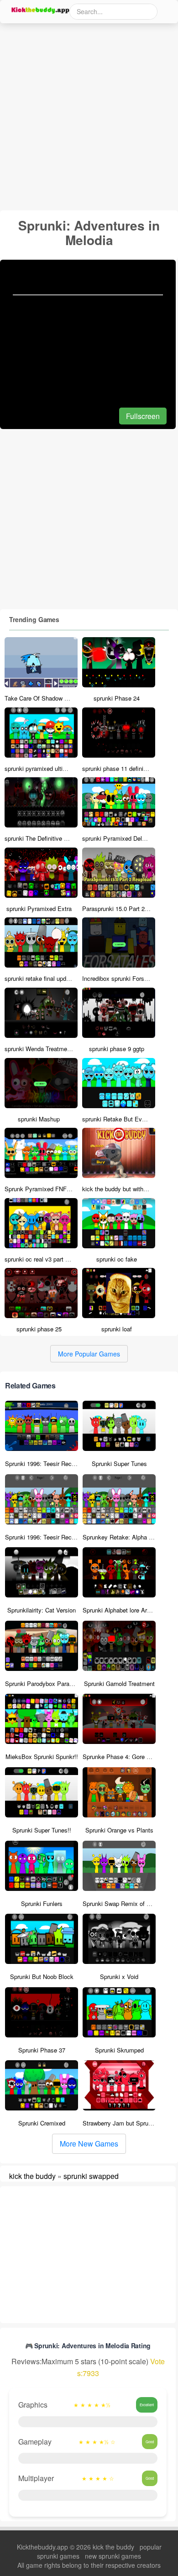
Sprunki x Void (119, 1977)
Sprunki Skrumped (119, 2050)
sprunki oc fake (117, 1259)
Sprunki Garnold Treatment (119, 1683)
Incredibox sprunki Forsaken (120, 978)
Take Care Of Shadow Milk (40, 698)
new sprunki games (113, 2556)
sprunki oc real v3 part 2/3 (39, 1259)
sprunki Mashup (39, 1119)
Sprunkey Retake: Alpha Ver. (121, 1537)
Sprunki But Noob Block (42, 1977)
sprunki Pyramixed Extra (39, 908)
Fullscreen (143, 416)
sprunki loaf (117, 1329)
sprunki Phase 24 (117, 698)
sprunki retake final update (39, 978)
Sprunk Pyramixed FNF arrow (44, 1189)
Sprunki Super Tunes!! (42, 1830)
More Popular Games (89, 1354)
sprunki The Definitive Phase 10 (47, 838)
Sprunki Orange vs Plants (119, 1830)
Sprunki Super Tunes (119, 1463)
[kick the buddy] (39, 10)
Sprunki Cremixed (42, 2123)
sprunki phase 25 (39, 1329)
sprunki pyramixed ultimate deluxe (50, 768)
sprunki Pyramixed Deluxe (117, 838)
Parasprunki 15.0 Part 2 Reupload (127, 908)
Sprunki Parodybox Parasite (42, 1683)
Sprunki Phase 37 (42, 2050)
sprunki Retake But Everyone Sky (127, 1119)
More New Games (89, 2144)
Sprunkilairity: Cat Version (42, 1610)
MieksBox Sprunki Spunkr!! (42, 1757)
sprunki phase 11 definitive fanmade (130, 768)
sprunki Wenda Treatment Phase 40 (52, 1049)
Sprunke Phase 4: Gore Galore (123, 1757)
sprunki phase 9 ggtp (117, 1049)
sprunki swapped (91, 2176)
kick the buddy (32, 2176)
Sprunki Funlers (42, 1903)
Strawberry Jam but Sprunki (119, 2123)
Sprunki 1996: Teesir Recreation (47, 1463)
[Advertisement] (89, 117)
